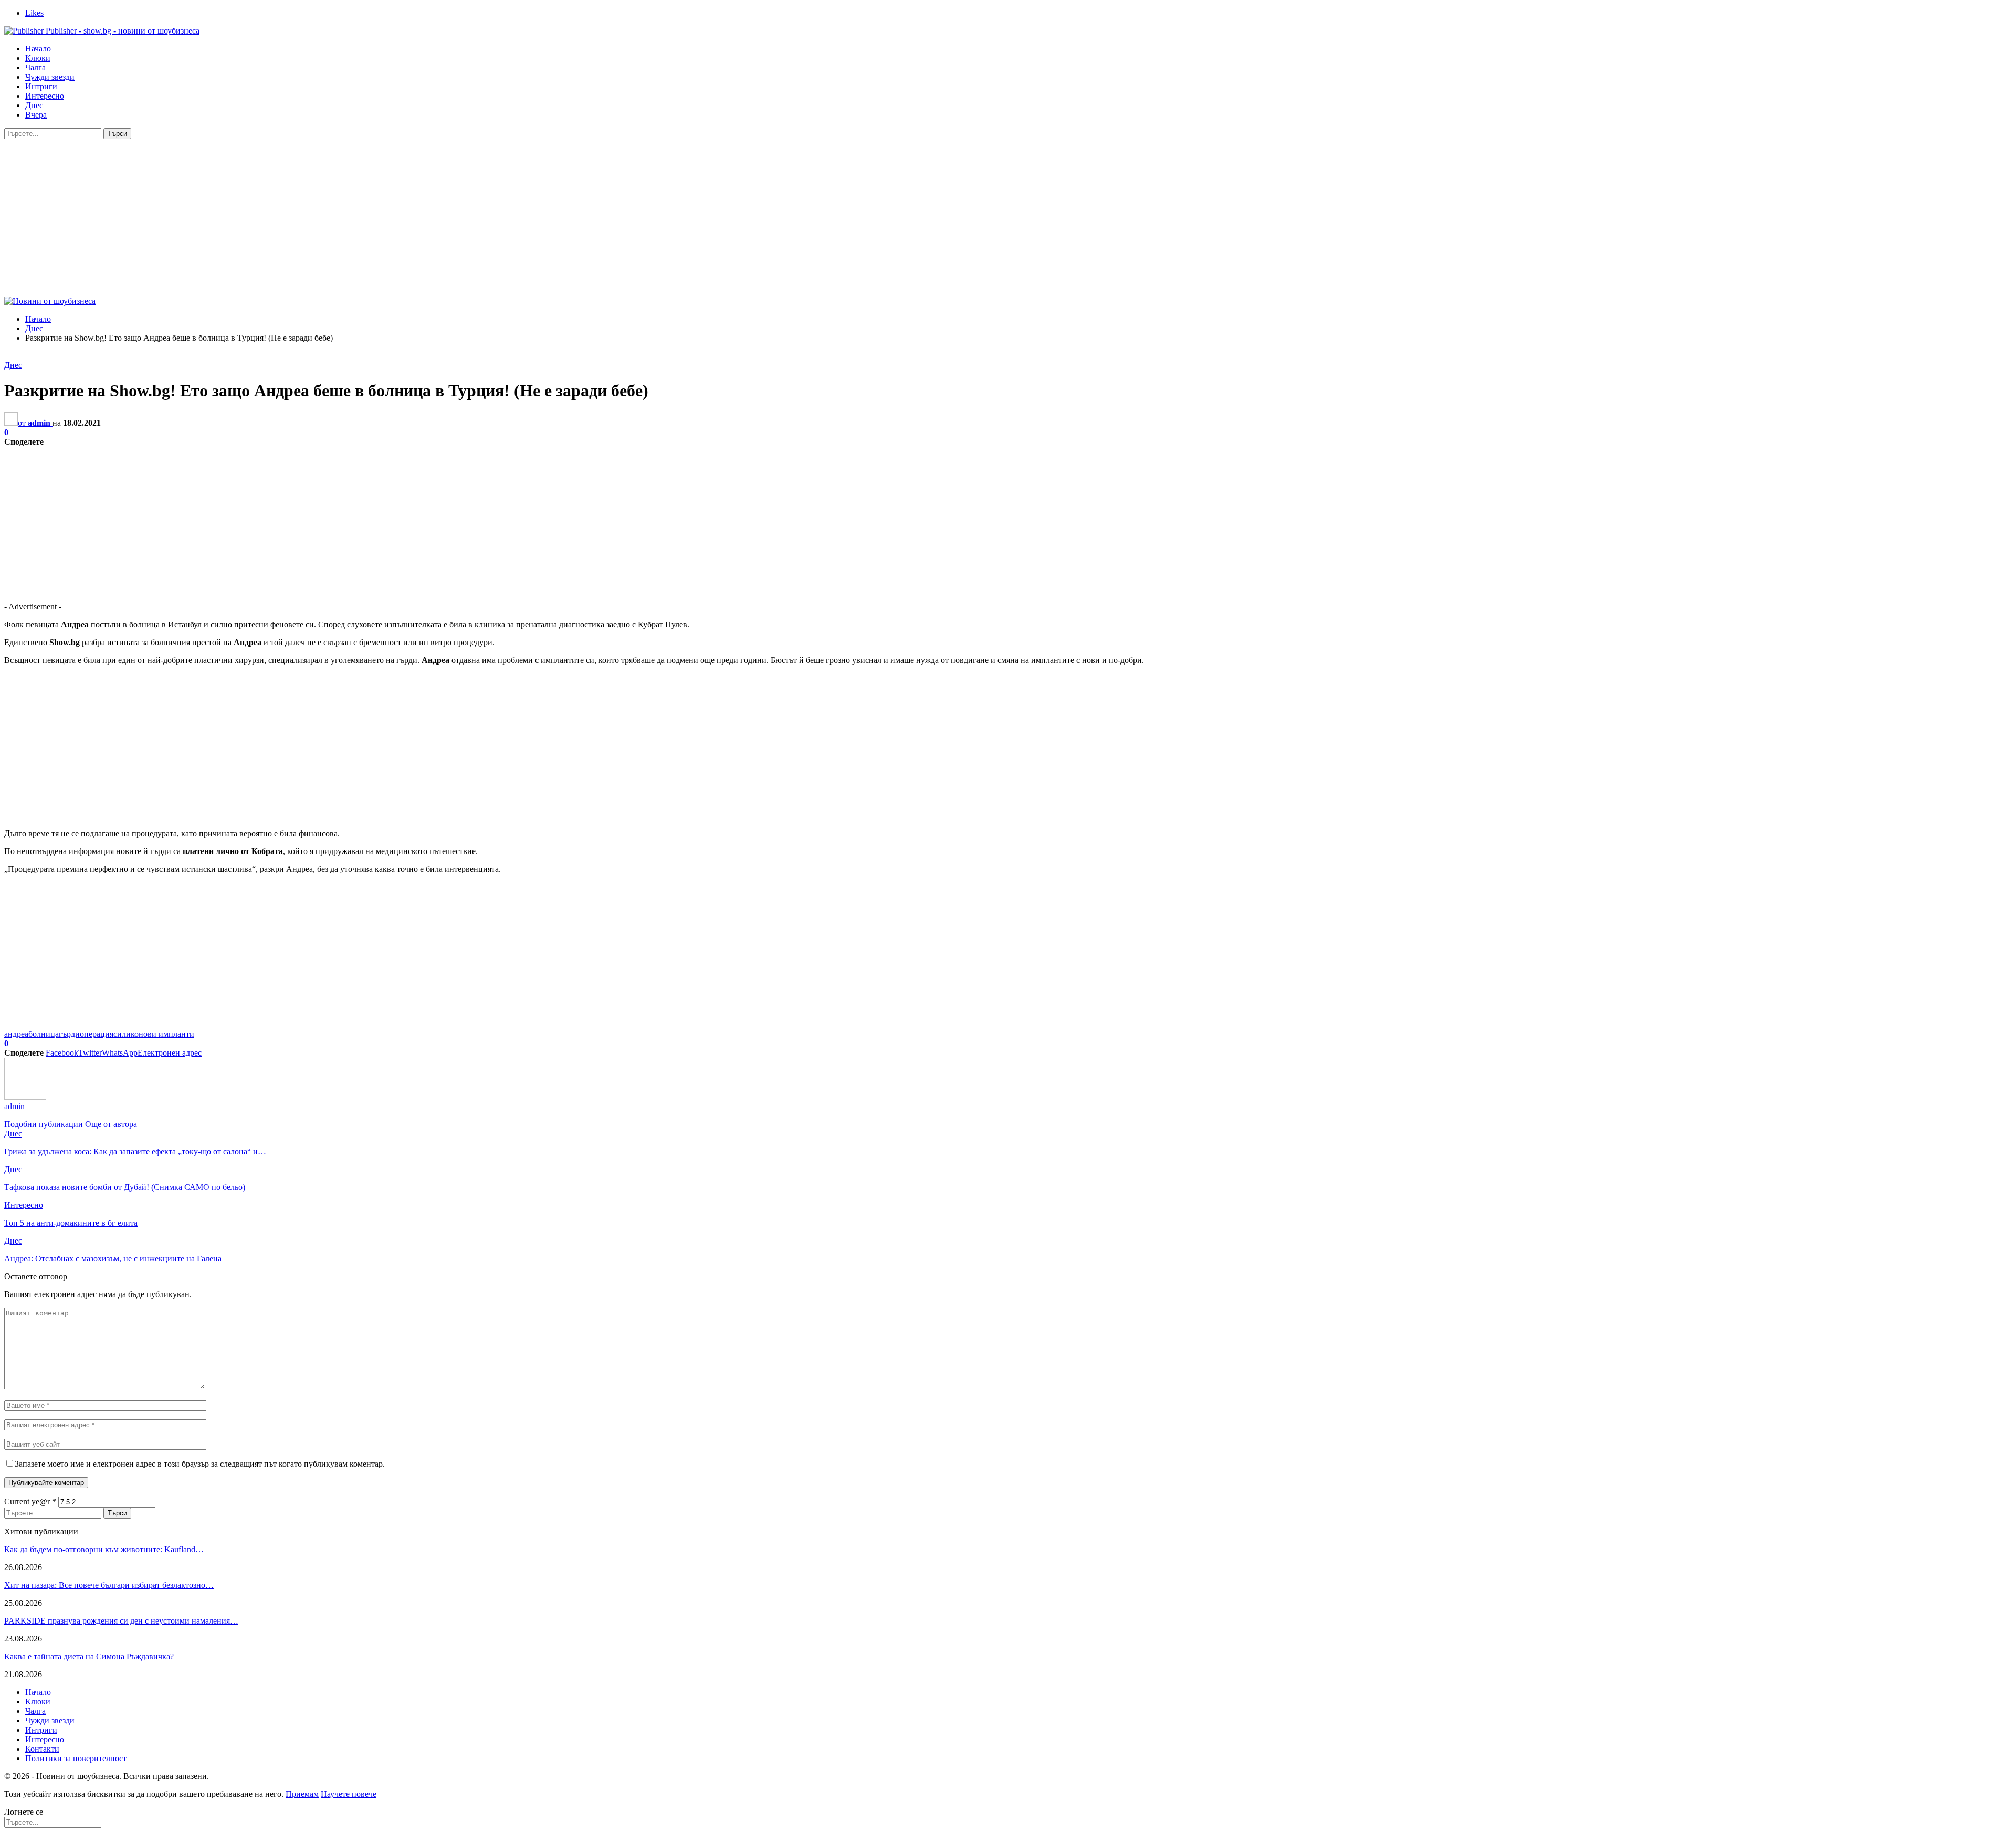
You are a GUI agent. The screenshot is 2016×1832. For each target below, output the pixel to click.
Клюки (38, 58)
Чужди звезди (50, 77)
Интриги (41, 86)
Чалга (35, 67)
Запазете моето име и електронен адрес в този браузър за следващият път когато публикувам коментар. (200, 1464)
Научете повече (349, 1794)
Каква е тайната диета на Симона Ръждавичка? (89, 1656)
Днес (34, 105)
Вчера (36, 115)
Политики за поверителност (76, 1758)
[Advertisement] (1008, 218)
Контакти (42, 1749)
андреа (16, 1034)
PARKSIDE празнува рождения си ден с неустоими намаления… (121, 1621)
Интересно (45, 96)
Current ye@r (30, 1502)
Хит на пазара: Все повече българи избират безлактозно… (109, 1585)
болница (44, 1034)
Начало (38, 49)
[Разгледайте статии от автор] (25, 1097)
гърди (69, 1034)
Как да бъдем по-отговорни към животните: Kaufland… (104, 1549)
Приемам (302, 1794)
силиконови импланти (154, 1034)
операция (97, 1034)
